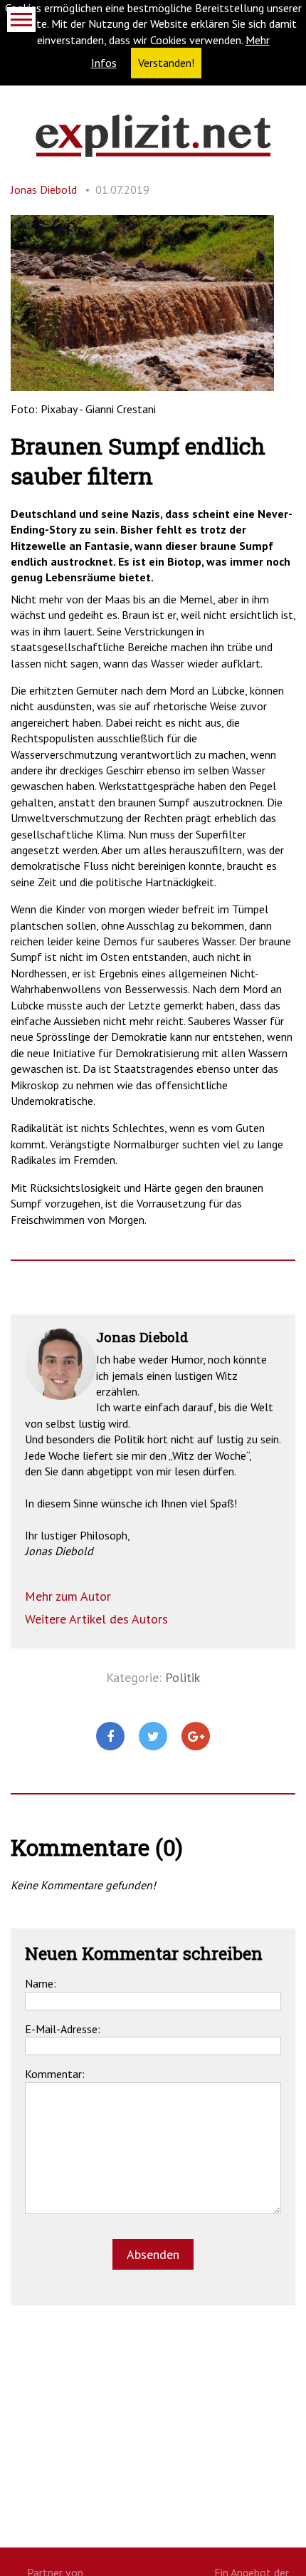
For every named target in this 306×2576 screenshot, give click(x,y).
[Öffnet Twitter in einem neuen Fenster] (153, 1737)
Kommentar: (55, 2074)
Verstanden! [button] (166, 63)
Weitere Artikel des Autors (96, 1619)
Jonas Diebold (44, 189)
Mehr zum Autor (68, 1596)
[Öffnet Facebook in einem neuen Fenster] (110, 1737)
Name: (41, 1983)
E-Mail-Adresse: (63, 2029)
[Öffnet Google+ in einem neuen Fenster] (196, 1737)
